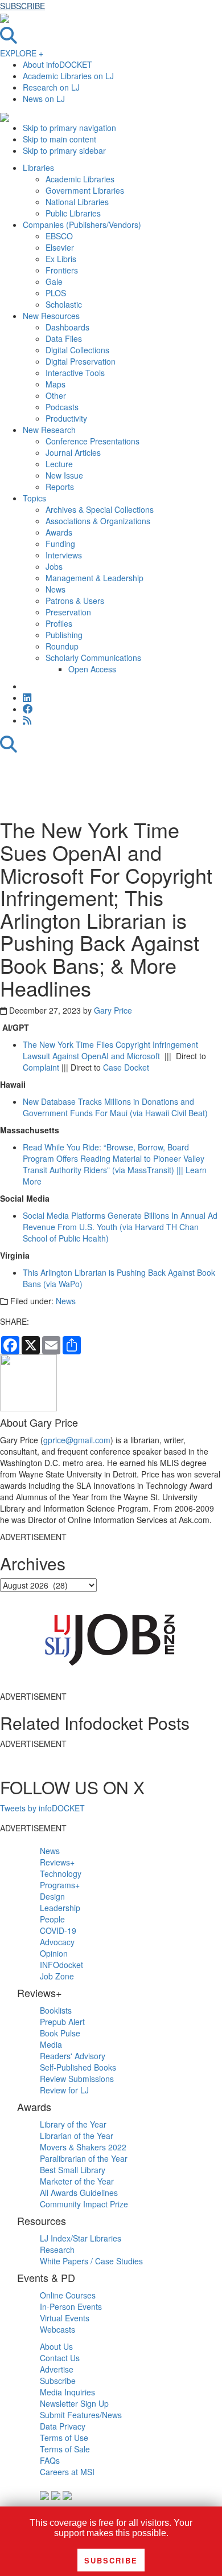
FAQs (50, 2460)
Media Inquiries (67, 2392)
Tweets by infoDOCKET (42, 1808)
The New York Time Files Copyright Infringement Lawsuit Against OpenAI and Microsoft (110, 1050)
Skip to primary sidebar (64, 150)
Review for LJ (64, 2090)
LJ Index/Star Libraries (81, 2238)
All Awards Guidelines (79, 2193)
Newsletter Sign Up (74, 2403)
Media (51, 2044)
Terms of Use (64, 2438)
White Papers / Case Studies (91, 2261)
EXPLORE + (22, 53)
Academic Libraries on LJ (68, 76)
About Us (56, 2346)
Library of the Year (73, 2124)
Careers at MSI (67, 2472)
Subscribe (58, 2381)
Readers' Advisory (73, 2056)
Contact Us (60, 2358)
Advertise (57, 2369)
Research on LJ (51, 87)
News (66, 1301)
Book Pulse (60, 2033)
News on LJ (44, 99)
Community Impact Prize (84, 2204)
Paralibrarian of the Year (84, 2158)
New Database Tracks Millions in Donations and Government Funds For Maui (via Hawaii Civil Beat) (115, 1107)
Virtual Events (65, 2318)
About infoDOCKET (57, 64)
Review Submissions (77, 2079)
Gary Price (113, 1010)
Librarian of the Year (77, 2136)
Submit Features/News (81, 2415)
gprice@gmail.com (77, 1440)
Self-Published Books (78, 2067)
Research (57, 2250)
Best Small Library (73, 2170)
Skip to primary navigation (69, 128)
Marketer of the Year (77, 2181)
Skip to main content (59, 139)
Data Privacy (63, 2426)
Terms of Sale (65, 2449)
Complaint (41, 1067)
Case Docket (126, 1067)
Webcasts (57, 2329)
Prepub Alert (62, 2022)
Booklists (56, 2010)
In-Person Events (71, 2306)
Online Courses (68, 2295)
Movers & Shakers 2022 (83, 2147)
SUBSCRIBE (22, 6)
